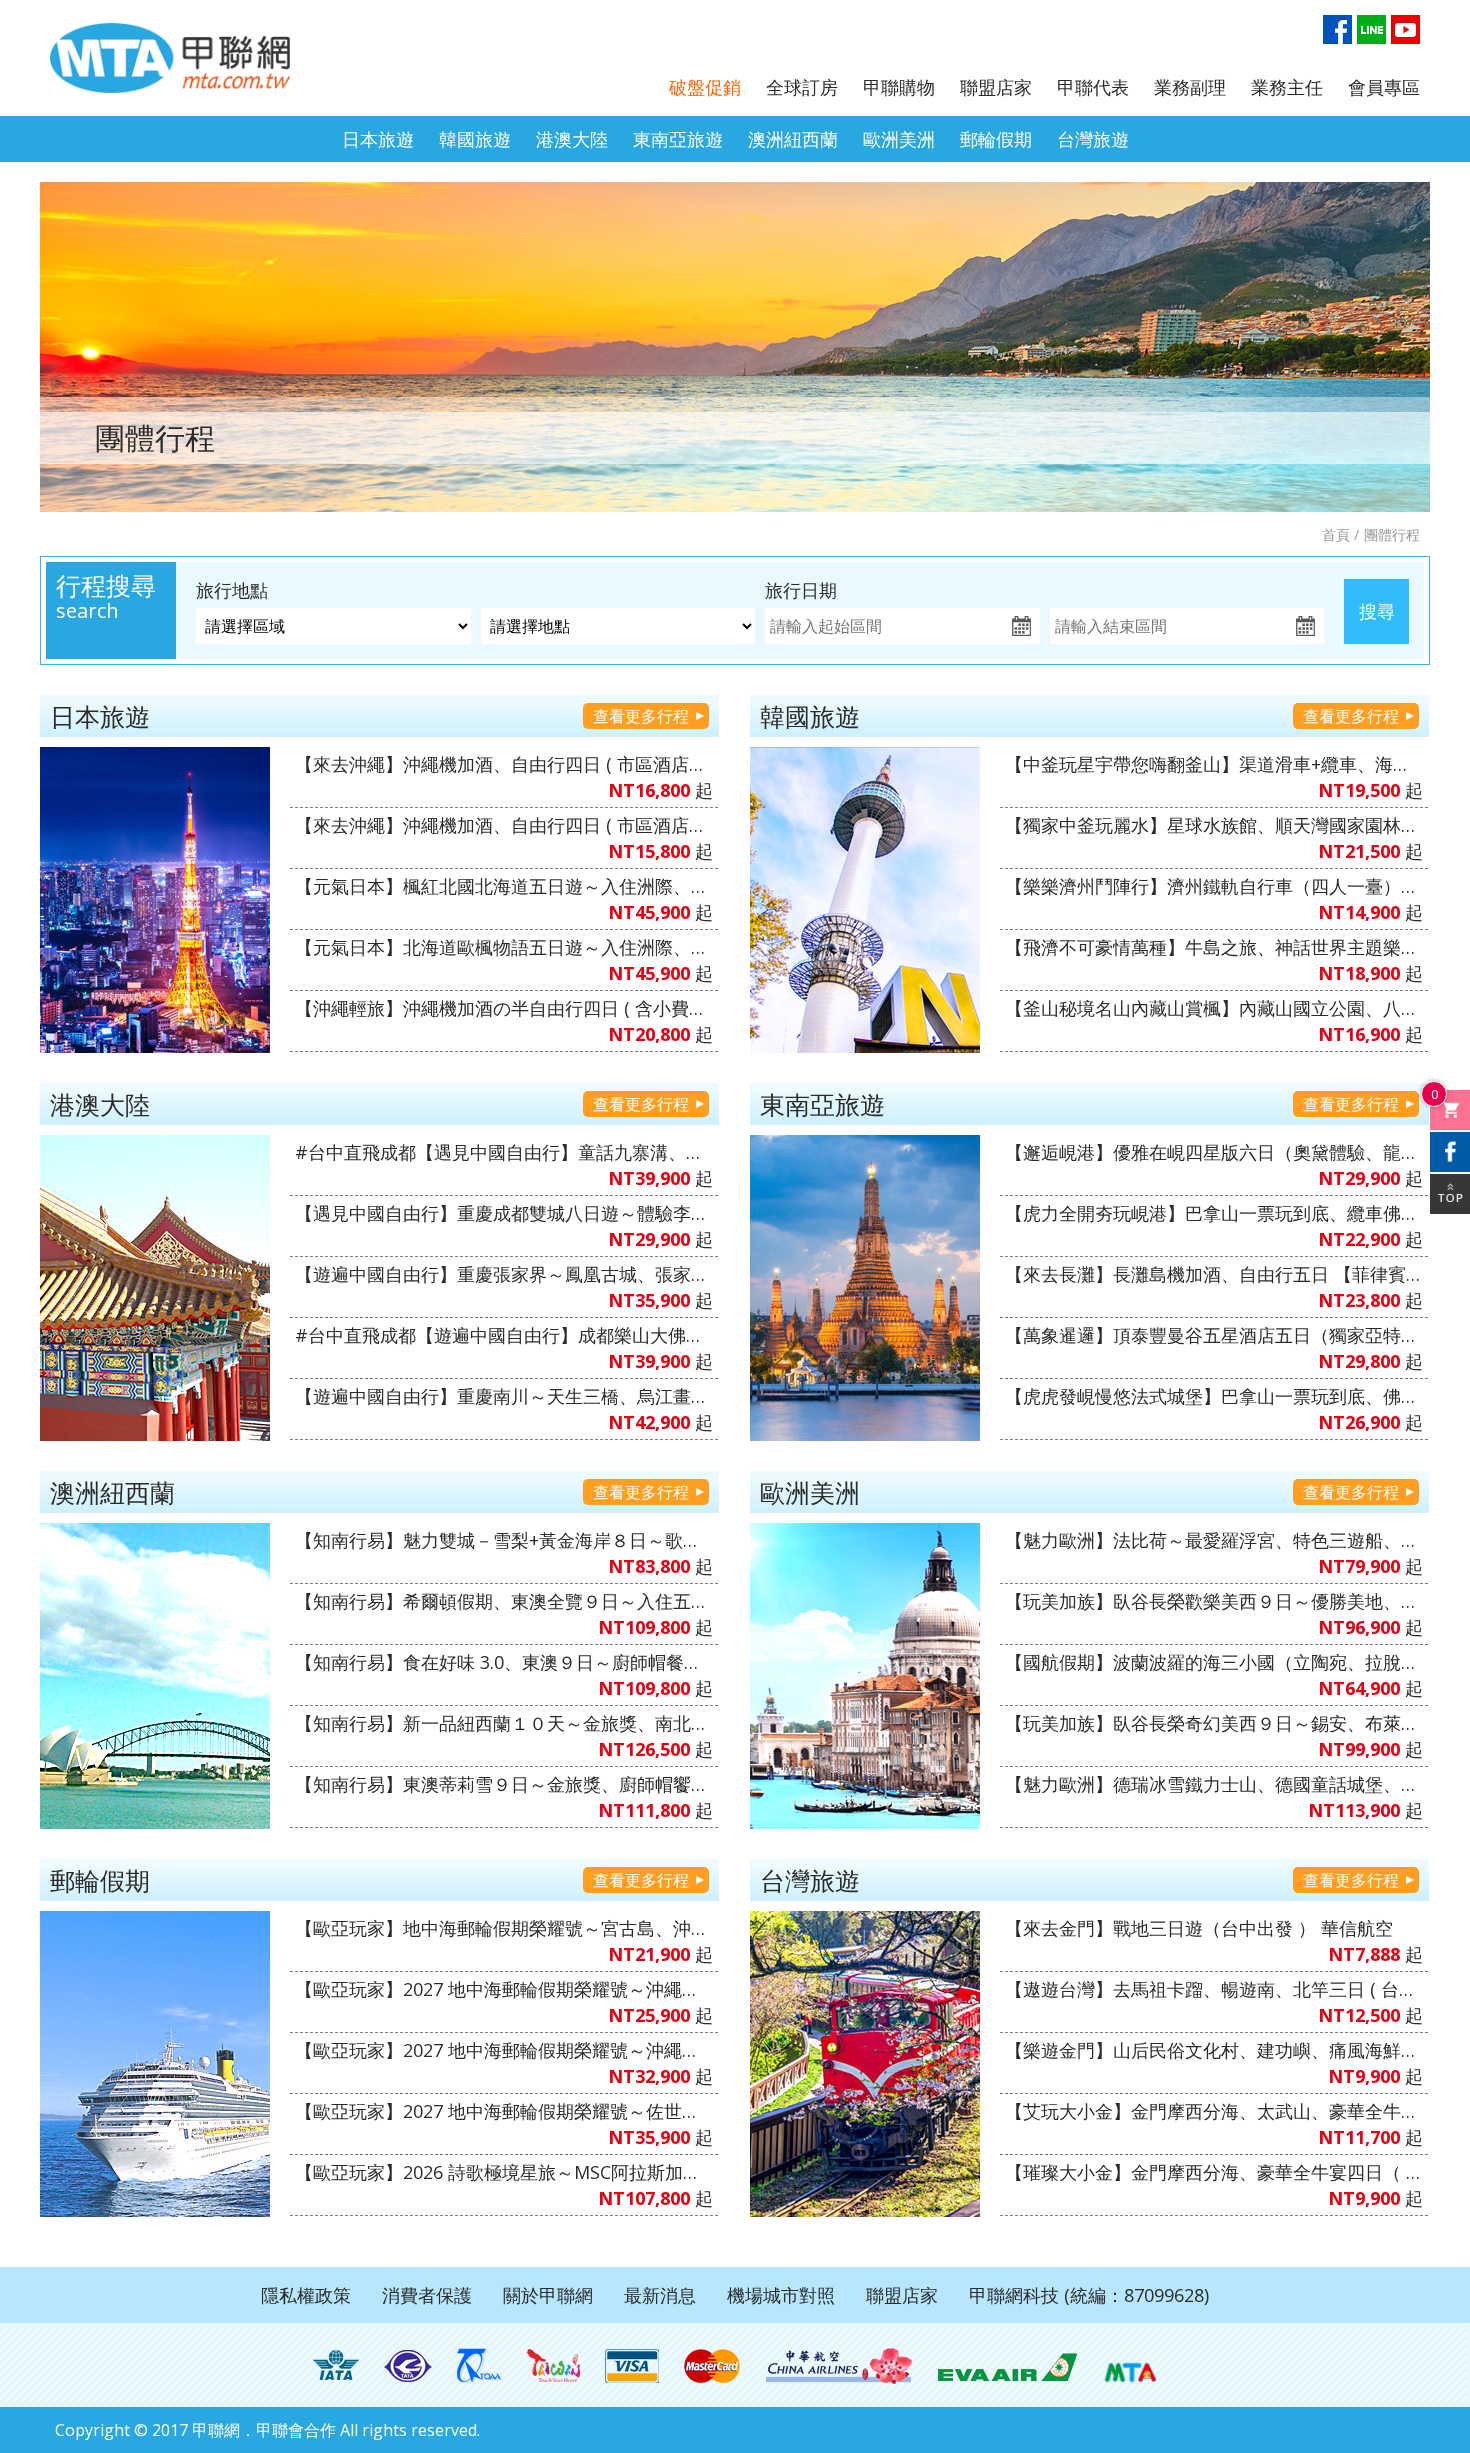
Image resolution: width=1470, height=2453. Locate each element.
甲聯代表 (1093, 87)
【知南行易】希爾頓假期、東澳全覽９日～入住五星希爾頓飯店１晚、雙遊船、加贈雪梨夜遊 (504, 1601)
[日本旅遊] (155, 900)
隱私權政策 (306, 2295)
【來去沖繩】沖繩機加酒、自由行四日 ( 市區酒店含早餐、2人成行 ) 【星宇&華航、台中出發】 (504, 764)
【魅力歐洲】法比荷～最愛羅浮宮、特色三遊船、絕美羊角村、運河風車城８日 (1214, 1540)
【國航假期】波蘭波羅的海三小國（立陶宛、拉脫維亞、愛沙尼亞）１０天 (1214, 1662)
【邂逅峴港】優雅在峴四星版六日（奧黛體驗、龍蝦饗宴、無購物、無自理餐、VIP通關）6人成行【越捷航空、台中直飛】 (1214, 1152)
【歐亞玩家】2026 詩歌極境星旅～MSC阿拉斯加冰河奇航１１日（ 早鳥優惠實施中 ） (504, 2172)
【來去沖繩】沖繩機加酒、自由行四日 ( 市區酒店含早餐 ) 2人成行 (504, 825)
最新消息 (660, 2295)
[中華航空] (839, 2366)
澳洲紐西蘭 (793, 139)
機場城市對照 (781, 2295)
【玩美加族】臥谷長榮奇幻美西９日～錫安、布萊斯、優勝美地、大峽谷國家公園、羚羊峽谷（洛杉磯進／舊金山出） (1214, 1723)
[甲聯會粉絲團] (1337, 29)
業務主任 (1287, 87)
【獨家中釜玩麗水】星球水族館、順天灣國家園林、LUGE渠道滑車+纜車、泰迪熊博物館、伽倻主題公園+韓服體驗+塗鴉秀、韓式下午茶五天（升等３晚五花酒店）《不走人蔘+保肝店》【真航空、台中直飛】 (1214, 825)
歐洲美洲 (899, 139)
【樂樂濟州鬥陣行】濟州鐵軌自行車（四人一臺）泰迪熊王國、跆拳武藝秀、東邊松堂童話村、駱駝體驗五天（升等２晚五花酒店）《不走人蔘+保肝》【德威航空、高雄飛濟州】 (1214, 886)
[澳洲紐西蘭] (155, 1676)
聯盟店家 (996, 87)
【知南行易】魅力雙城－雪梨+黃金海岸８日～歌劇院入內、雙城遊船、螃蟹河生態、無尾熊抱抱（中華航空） (504, 1540)
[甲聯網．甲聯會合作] (1130, 2366)
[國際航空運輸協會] (336, 2366)
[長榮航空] (1007, 2366)
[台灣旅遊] (865, 2064)
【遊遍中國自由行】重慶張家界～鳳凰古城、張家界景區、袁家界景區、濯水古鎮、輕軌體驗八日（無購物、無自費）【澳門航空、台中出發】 (504, 1274)
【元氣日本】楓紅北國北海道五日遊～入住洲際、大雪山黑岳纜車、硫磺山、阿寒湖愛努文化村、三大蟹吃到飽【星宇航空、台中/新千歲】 (504, 886)
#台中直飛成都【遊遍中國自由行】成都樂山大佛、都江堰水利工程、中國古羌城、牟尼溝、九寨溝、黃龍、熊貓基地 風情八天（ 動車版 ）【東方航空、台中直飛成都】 (504, 1335)
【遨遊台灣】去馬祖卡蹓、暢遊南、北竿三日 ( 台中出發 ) (1214, 1989)
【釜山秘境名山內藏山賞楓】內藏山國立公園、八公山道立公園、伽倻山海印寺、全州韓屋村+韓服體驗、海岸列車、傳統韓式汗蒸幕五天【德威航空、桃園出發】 (1214, 1008)
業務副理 (1190, 87)
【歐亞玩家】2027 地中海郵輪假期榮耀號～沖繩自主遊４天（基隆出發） (504, 1989)
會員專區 (1384, 87)
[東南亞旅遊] (865, 1288)
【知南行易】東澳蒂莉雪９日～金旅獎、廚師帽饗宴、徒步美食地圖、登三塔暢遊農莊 (504, 1784)
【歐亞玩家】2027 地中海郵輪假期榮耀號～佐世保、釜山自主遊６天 (504, 2111)
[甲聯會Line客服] (1371, 29)
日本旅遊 (378, 139)
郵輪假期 (996, 139)
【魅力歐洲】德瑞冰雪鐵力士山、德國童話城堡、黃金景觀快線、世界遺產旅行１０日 (1214, 1784)
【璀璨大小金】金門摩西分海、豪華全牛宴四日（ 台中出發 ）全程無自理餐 (1214, 2172)
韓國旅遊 (475, 139)
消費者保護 (427, 2295)
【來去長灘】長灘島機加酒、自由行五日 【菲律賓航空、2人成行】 (1214, 1274)
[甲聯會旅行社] (170, 58)
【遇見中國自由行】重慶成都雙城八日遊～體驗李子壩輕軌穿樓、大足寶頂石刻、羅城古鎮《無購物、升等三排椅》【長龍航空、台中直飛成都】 (504, 1213)
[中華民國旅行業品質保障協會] (479, 2366)
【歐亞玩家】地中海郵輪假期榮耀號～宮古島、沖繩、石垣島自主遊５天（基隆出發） (504, 1928)
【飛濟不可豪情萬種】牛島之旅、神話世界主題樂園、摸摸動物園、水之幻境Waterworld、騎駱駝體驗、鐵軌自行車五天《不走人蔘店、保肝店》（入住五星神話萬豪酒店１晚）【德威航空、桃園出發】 (1214, 947)
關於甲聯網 (548, 2295)
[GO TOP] (1450, 1194)
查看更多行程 (641, 716)
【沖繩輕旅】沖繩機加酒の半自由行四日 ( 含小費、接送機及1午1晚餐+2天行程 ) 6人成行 (504, 1008)
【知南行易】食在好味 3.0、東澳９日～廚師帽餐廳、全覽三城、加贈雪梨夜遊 (504, 1662)
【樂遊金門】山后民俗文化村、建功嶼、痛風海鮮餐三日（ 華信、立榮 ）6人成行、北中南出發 (1214, 2050)
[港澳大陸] (155, 1288)
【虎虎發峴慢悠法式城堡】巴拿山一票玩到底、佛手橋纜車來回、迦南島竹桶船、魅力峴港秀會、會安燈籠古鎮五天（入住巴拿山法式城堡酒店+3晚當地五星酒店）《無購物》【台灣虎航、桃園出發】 (1214, 1396)
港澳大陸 (572, 139)
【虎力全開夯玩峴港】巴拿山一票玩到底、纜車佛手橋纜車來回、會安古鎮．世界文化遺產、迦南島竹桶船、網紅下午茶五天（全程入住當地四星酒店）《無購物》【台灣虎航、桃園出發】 (1214, 1213)
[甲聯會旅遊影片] (1405, 29)
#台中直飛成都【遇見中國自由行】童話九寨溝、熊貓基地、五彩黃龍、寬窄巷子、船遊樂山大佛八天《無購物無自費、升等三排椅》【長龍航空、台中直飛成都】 (504, 1152)
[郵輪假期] (155, 2064)
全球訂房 (802, 87)
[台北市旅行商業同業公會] (408, 2366)
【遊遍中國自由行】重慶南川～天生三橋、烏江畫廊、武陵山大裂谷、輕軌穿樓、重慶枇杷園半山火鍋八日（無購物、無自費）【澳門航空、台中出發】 (504, 1396)
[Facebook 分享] (1450, 1152)
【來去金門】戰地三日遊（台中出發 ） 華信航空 (1199, 1928)
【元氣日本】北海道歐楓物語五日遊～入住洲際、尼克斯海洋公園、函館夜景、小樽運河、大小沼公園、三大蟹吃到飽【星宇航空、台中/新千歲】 (504, 947)
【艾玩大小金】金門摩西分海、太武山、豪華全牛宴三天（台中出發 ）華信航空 (1214, 2111)
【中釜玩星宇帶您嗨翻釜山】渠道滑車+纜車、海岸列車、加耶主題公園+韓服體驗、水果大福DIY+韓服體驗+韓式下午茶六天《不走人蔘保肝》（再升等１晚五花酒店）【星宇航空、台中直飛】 (1214, 764)
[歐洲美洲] (865, 1676)
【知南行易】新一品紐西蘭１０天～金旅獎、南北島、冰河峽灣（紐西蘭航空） (504, 1723)
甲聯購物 (899, 87)
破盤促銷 (705, 87)
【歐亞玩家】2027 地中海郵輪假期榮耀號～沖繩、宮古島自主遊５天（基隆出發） (504, 2050)
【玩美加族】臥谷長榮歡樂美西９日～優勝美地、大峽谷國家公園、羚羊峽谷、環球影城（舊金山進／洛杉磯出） (1214, 1601)
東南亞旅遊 (678, 139)
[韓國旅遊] (865, 900)
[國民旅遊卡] (553, 2366)
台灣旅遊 (1093, 139)
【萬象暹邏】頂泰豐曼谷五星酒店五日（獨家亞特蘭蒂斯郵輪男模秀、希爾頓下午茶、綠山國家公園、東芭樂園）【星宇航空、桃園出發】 (1214, 1335)
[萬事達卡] (712, 2366)
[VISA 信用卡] (632, 2366)
